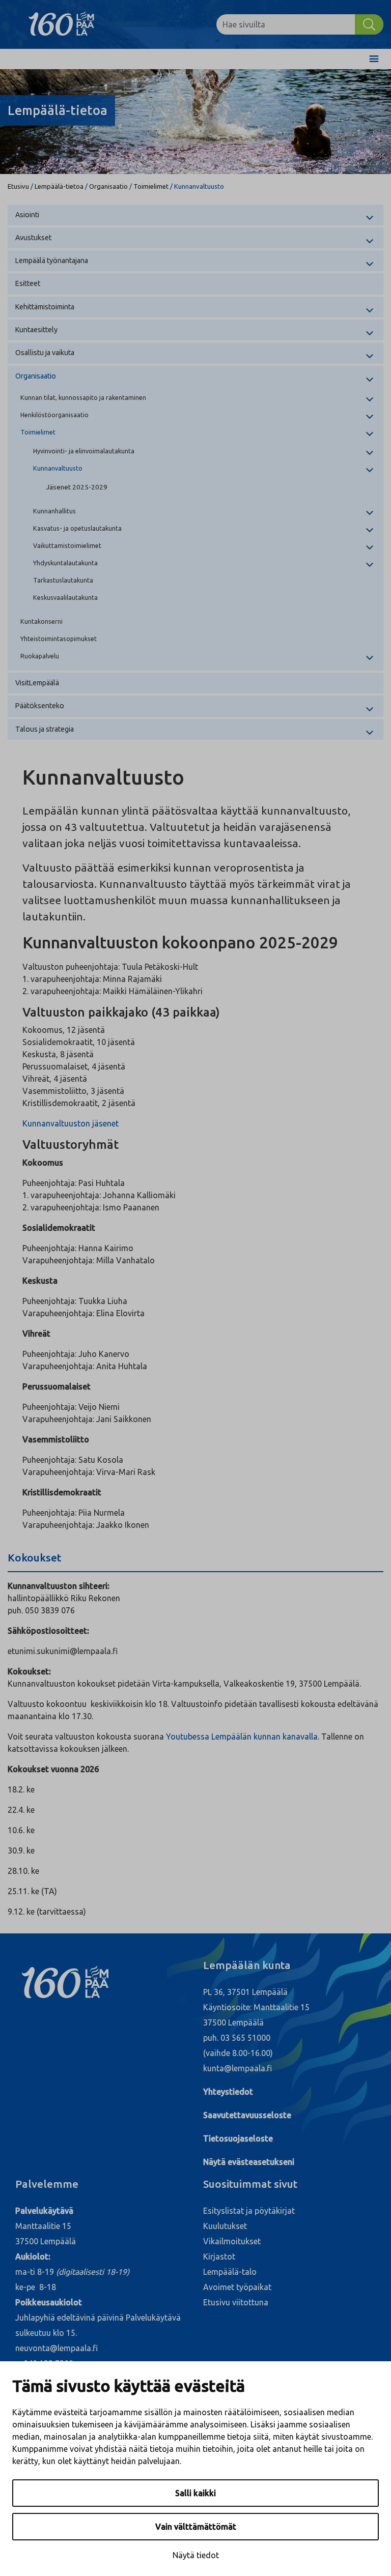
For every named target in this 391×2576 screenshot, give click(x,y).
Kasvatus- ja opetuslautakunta (77, 528)
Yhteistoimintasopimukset (59, 639)
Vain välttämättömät (196, 2527)
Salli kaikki (195, 2493)
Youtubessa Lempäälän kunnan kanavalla (242, 1736)
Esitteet (28, 283)
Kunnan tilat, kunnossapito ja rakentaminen (83, 397)
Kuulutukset (225, 2226)
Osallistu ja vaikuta (45, 353)
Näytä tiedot (196, 2555)
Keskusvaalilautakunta (65, 597)
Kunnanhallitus (54, 511)
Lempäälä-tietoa (59, 186)
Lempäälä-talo (230, 2272)
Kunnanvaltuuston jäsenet (71, 1123)
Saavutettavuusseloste (247, 2115)
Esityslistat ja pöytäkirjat (249, 2211)
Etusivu (18, 186)
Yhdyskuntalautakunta (65, 563)
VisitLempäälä (37, 683)
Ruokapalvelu (40, 656)
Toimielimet (151, 186)
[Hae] (369, 24)
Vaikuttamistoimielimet (67, 545)
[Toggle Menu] (374, 59)
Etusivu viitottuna (236, 2302)
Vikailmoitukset (232, 2241)
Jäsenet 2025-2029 (77, 487)
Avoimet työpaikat (237, 2287)
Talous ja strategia (45, 729)
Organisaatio (108, 186)
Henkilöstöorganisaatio (54, 415)
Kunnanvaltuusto (58, 468)
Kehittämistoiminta (45, 307)
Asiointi (27, 215)
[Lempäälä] (69, 24)
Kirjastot (219, 2256)
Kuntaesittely (36, 330)
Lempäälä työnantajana (52, 261)
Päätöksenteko (40, 706)
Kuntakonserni (41, 621)
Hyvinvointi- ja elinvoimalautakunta (84, 451)
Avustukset (33, 238)
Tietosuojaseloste (238, 2138)
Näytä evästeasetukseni (249, 2162)
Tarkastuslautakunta (63, 580)
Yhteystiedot (228, 2092)
